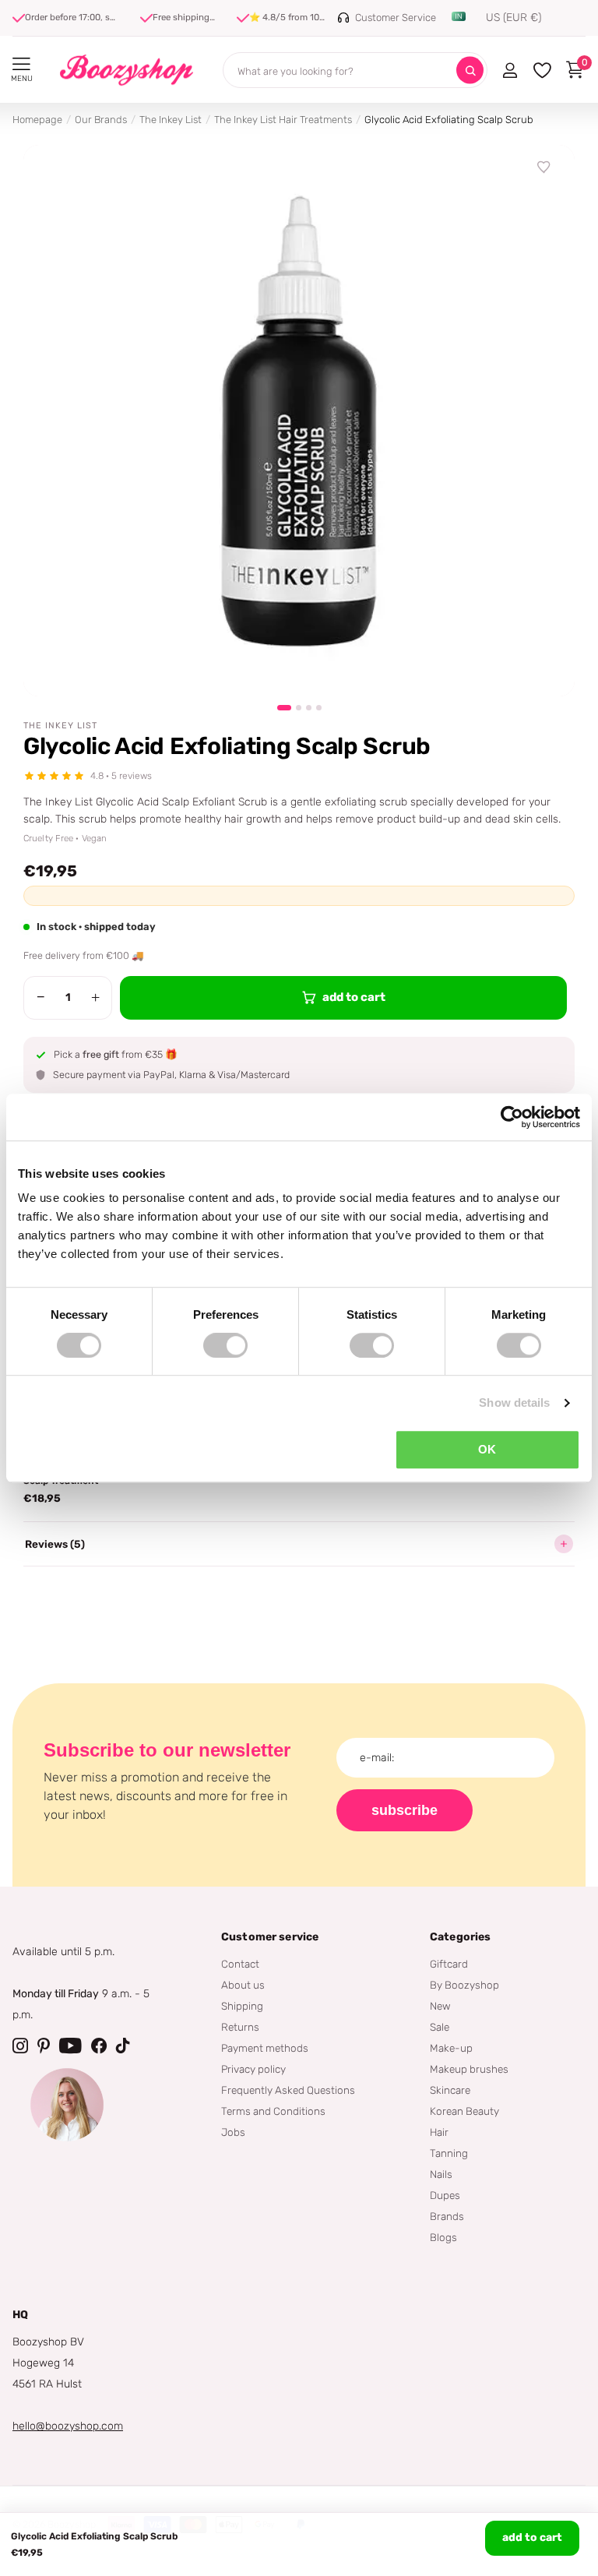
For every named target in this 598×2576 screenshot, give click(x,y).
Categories (460, 1937)
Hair (439, 2132)
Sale (440, 2027)
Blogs (443, 2237)
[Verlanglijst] (544, 167)
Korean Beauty (464, 2111)
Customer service (270, 1937)
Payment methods (265, 2048)
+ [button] (95, 997)
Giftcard (449, 1964)
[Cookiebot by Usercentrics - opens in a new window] (512, 1117)
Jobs (233, 2132)
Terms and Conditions (273, 2111)
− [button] (41, 997)
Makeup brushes (469, 2069)
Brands (447, 2216)
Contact (240, 1964)
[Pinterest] (44, 2046)
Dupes (445, 2195)
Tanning (449, 2153)
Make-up (451, 2048)
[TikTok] (123, 2046)
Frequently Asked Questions (288, 2090)
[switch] (225, 1345)
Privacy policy (253, 2069)
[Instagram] (20, 2046)
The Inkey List (171, 120)
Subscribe (405, 1810)
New (440, 2006)
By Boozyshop (464, 1985)
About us (243, 1985)
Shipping (242, 2006)
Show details (514, 1403)
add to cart (532, 2537)
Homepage (37, 120)
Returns (240, 2027)
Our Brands (101, 120)
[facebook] (99, 2046)
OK (487, 1449)
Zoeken (470, 70)
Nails (441, 2174)
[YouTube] (70, 2046)
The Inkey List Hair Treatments (283, 120)
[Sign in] (510, 70)
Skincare (450, 2090)
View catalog (21, 64)
